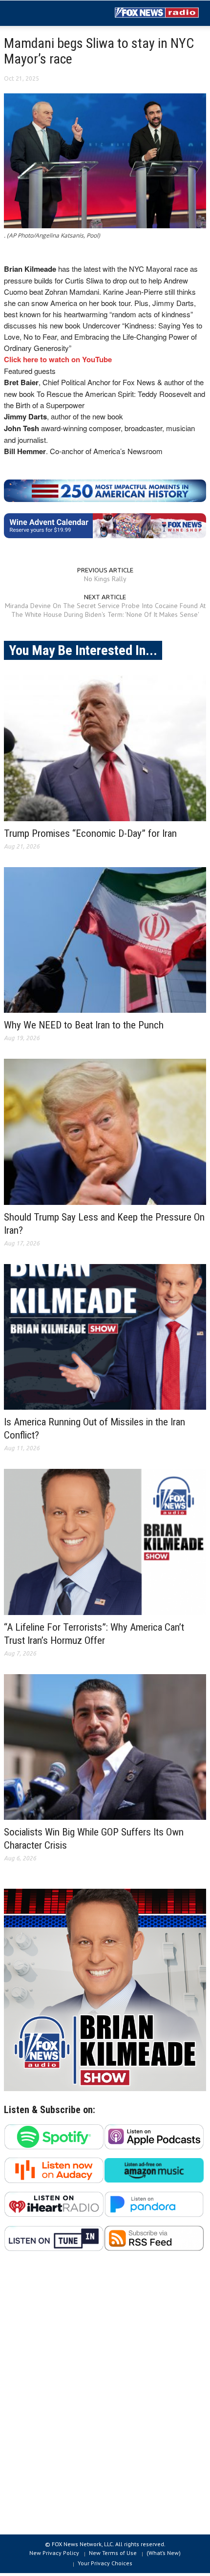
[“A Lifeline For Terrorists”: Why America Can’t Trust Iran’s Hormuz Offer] (105, 1542)
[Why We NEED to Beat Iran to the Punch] (105, 940)
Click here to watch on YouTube (58, 359)
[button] (37, 14)
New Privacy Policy (54, 2553)
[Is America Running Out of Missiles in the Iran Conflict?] (105, 1337)
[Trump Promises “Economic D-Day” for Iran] (105, 748)
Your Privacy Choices (105, 2563)
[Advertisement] (105, 2398)
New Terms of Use (113, 2553)
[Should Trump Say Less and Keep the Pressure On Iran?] (105, 1132)
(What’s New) (164, 2553)
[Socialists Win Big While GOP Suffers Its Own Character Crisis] (105, 1747)
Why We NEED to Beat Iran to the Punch (84, 1025)
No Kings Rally (105, 579)
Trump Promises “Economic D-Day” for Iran (90, 833)
